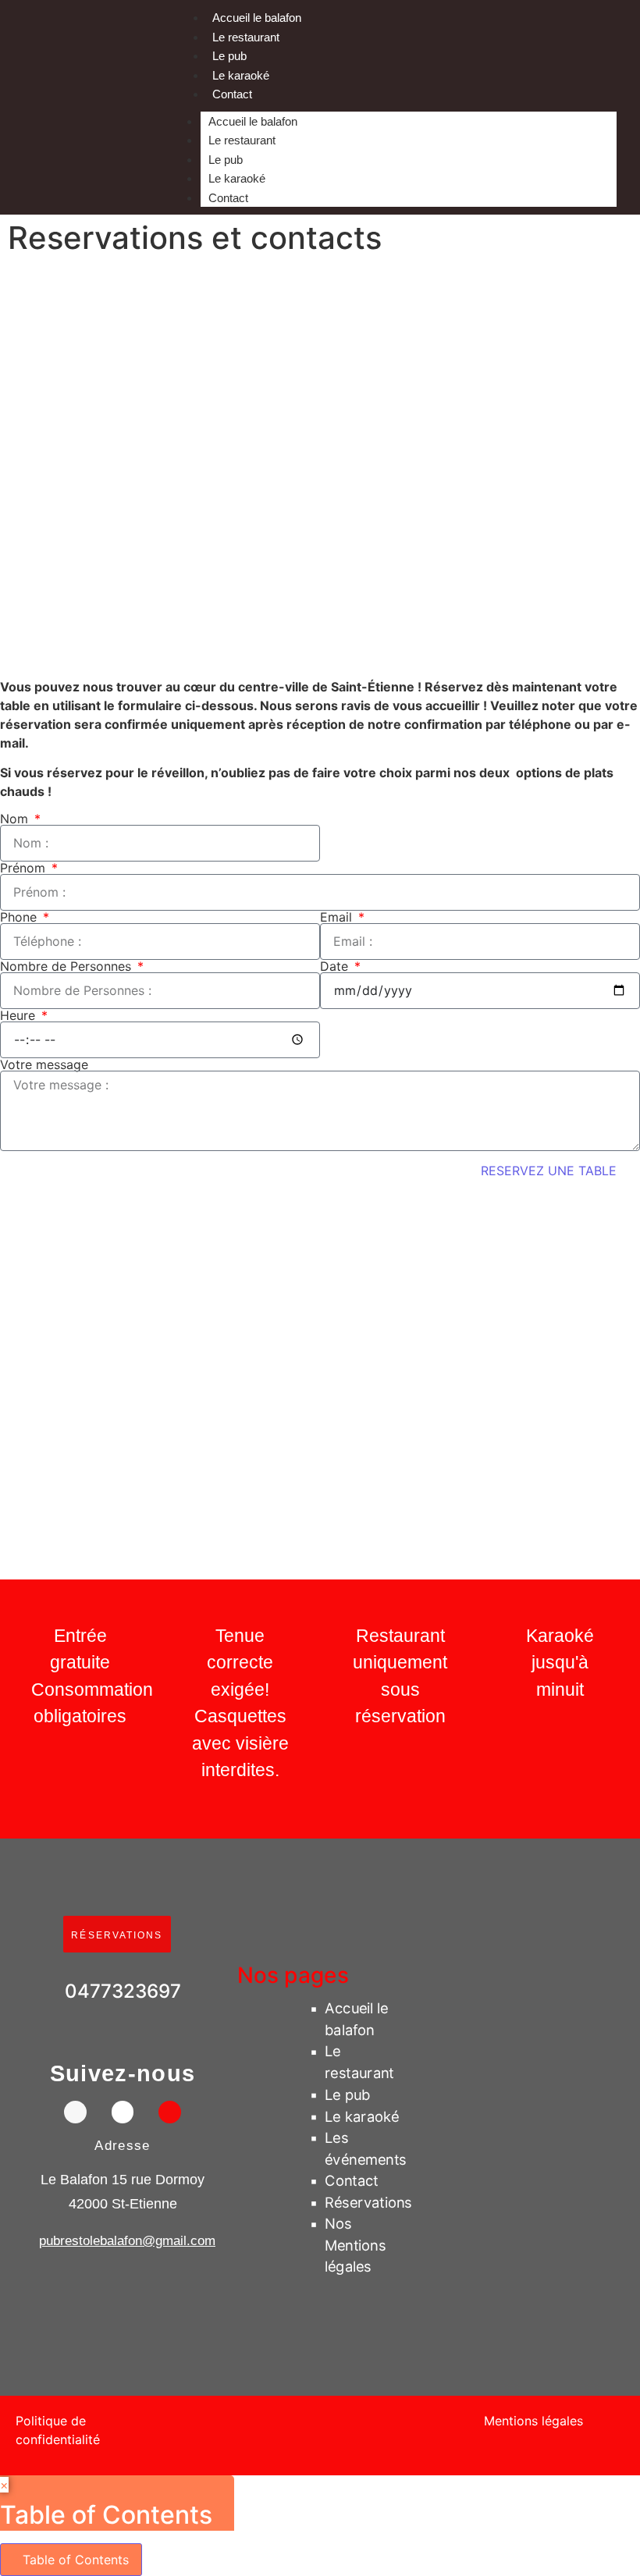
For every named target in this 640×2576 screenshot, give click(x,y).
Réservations (368, 2202)
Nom (16, 819)
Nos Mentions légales (355, 2245)
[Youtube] (170, 2111)
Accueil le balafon (257, 18)
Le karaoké (241, 75)
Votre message (44, 1064)
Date (336, 966)
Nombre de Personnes (68, 966)
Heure (20, 1015)
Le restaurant (246, 37)
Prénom (25, 868)
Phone (20, 917)
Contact (232, 94)
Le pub (229, 56)
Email (338, 917)
